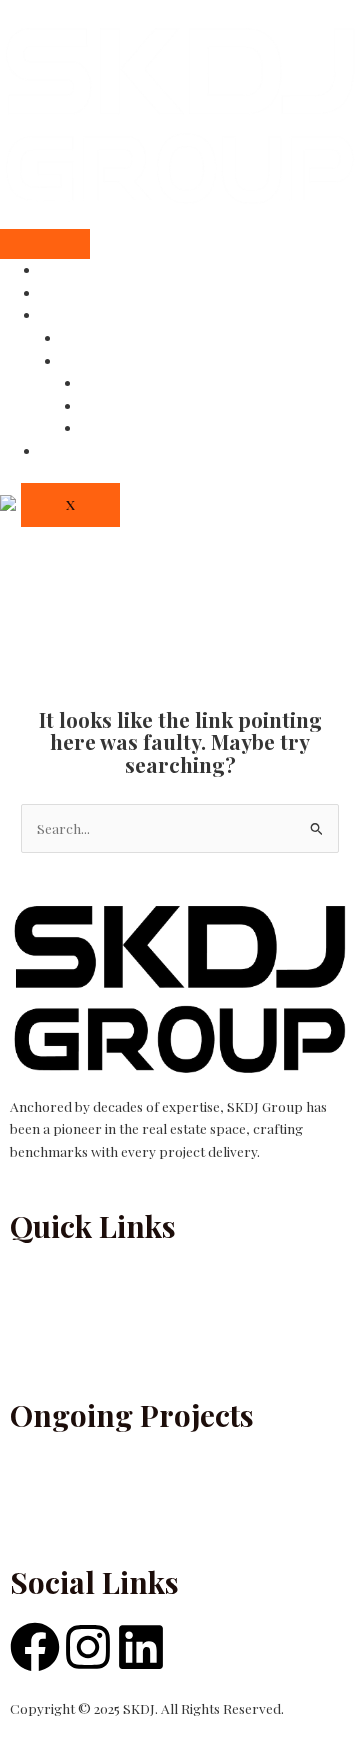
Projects (67, 315)
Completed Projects (124, 338)
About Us (70, 293)
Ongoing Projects (116, 361)
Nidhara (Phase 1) (136, 428)
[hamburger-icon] (45, 244)
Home (60, 270)
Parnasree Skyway (140, 383)
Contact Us (76, 451)
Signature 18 (120, 406)
